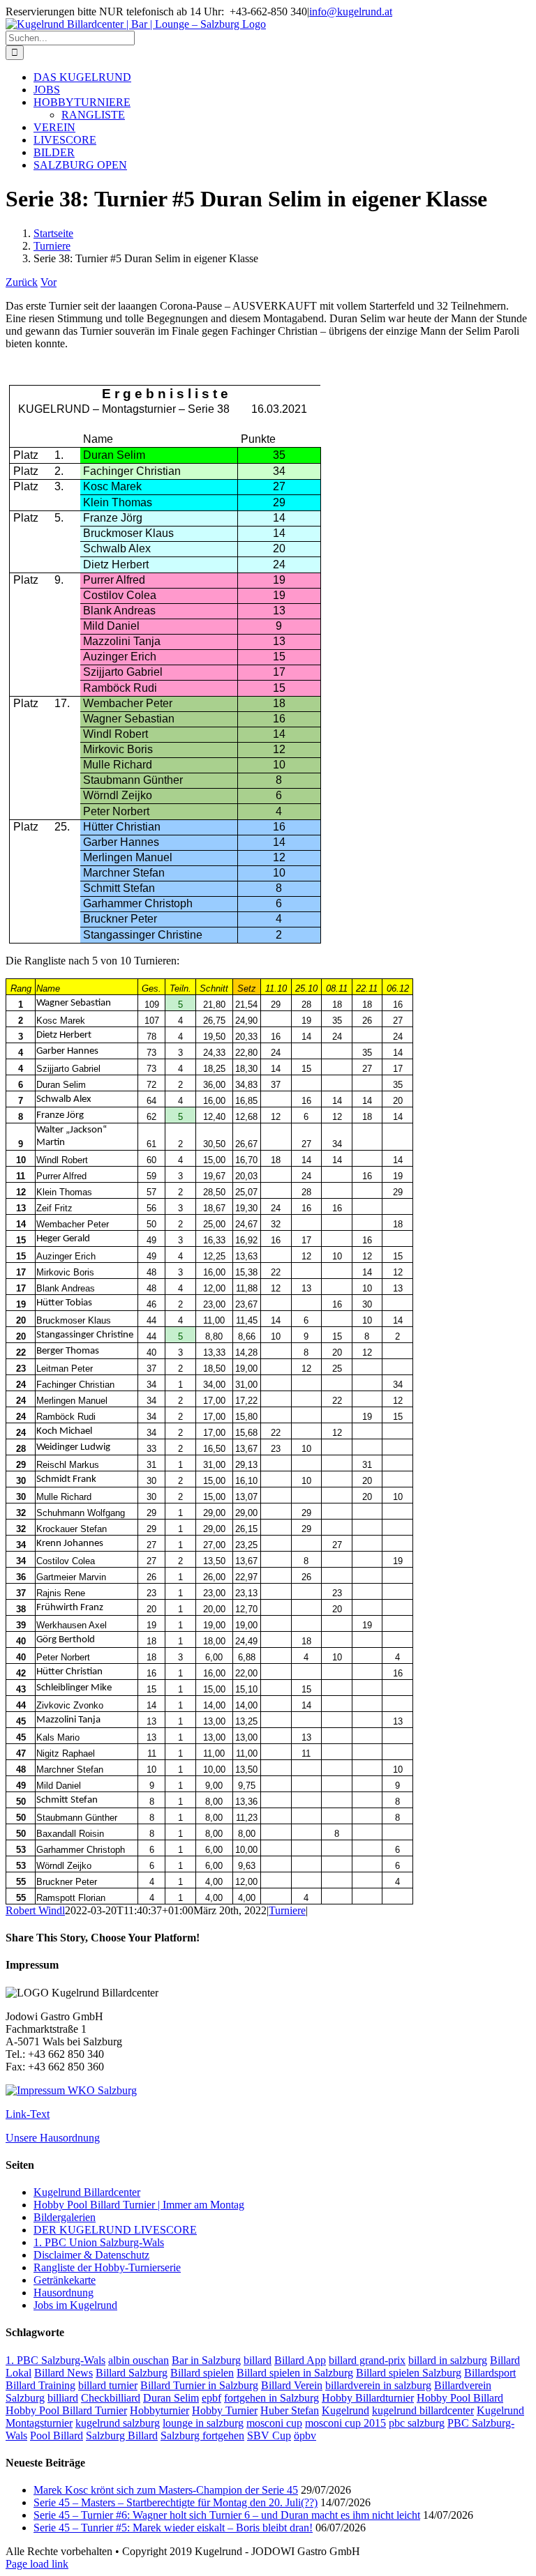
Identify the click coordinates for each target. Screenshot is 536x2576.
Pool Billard (57, 2435)
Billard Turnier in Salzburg (199, 2385)
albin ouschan (139, 2360)
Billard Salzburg (132, 2373)
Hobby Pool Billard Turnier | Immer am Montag (139, 2205)
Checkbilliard (111, 2398)
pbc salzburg (417, 2423)
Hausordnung (64, 2293)
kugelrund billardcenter (423, 2410)
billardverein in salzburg (378, 2385)
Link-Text (28, 2114)
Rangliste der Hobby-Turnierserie (107, 2267)
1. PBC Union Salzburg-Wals (99, 2242)
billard (258, 2360)
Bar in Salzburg (206, 2360)
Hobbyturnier (159, 2410)
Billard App (300, 2360)
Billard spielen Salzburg (409, 2373)
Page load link (37, 2564)
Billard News (64, 2373)
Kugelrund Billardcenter (87, 2192)
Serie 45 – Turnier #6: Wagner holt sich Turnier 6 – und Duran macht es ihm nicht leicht (227, 2515)
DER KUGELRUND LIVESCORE (115, 2230)
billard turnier (108, 2385)
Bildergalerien (65, 2217)
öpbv (305, 2435)
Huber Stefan (290, 2410)
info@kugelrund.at (351, 12)
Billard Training (40, 2385)
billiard (63, 2398)
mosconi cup (274, 2423)
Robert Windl (35, 1910)
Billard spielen (202, 2373)
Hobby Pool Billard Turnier (66, 2410)
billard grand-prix (367, 2360)
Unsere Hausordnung (53, 2138)
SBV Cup (269, 2435)
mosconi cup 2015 (345, 2423)
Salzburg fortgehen (202, 2435)
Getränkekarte (65, 2280)
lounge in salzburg (203, 2423)
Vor (49, 282)
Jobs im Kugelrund (75, 2305)
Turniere (287, 1910)
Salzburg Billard (122, 2435)
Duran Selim (171, 2398)
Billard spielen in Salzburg (295, 2373)
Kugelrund (345, 2410)
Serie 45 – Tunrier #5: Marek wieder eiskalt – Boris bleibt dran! (173, 2528)
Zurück (22, 282)
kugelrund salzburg (118, 2423)
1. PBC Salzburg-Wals (55, 2360)
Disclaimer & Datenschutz (91, 2255)
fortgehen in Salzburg (271, 2398)
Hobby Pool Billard (460, 2398)
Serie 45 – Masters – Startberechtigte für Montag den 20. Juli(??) (176, 2502)
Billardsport (490, 2373)
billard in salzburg (448, 2360)
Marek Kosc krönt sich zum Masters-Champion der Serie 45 (166, 2490)
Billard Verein (292, 2385)
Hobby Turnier (225, 2410)
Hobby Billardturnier (368, 2398)
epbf (211, 2398)
